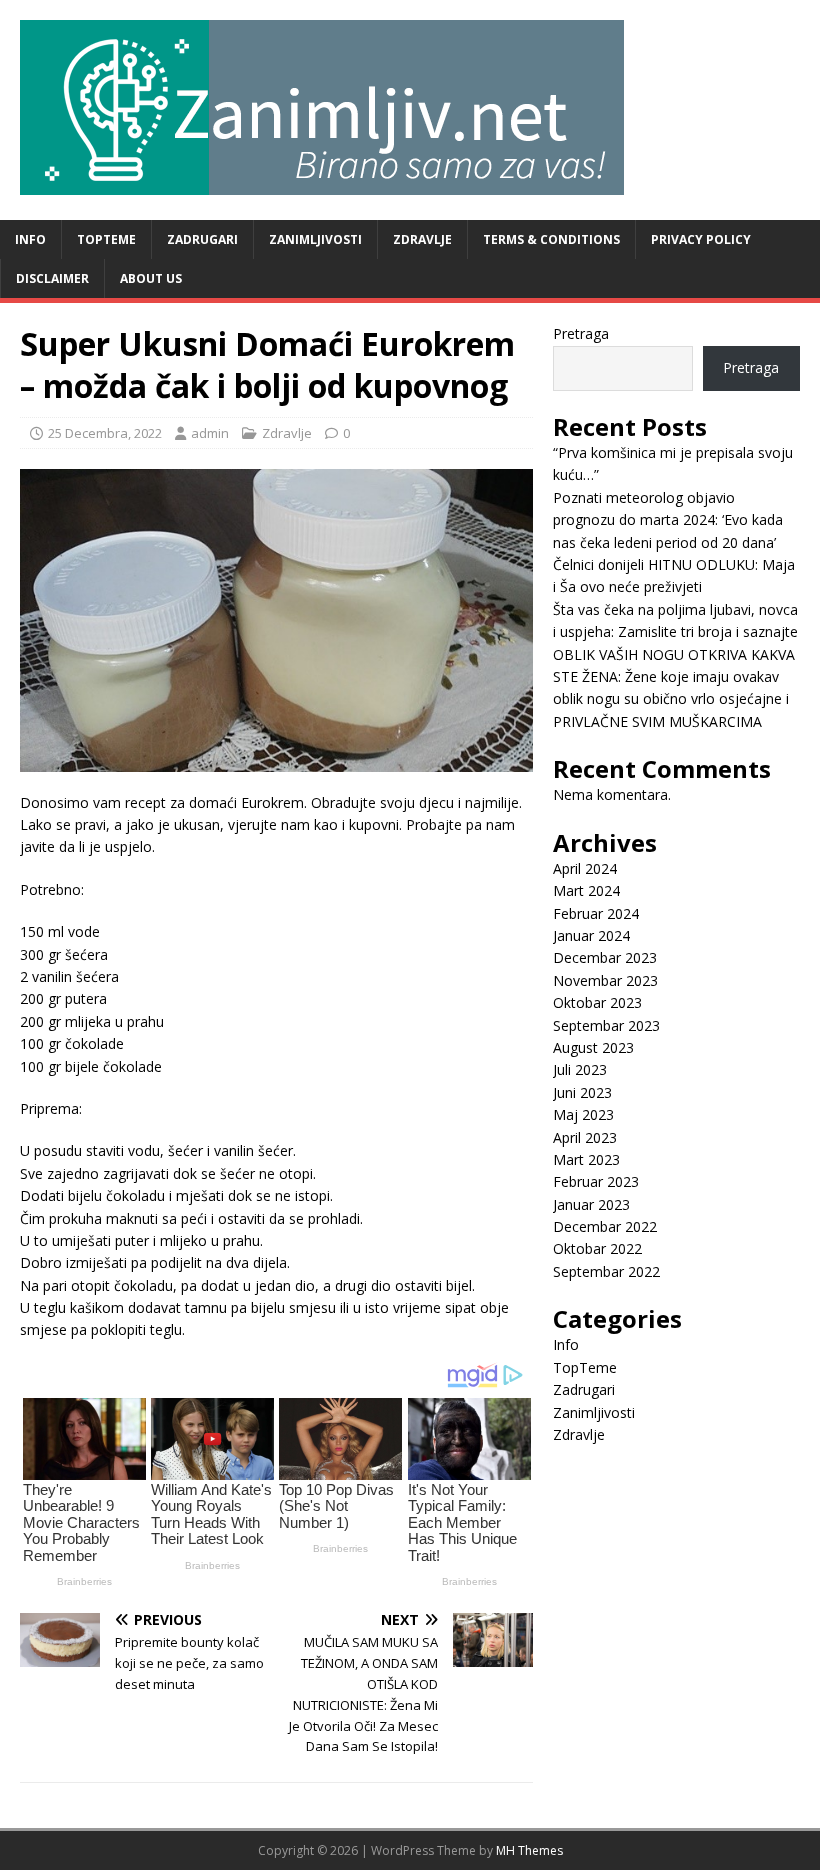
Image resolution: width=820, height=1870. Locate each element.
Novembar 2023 (605, 980)
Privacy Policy (701, 239)
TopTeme (106, 239)
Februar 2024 (596, 913)
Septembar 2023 (606, 1025)
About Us (151, 278)
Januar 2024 (591, 935)
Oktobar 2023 (597, 1002)
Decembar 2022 (605, 1226)
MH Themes (529, 1850)
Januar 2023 (591, 1204)
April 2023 (585, 1137)
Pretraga (581, 333)
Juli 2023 (580, 1069)
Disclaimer (52, 278)
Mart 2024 (586, 890)
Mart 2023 (586, 1159)
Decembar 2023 (605, 957)
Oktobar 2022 (597, 1248)
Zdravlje (422, 239)
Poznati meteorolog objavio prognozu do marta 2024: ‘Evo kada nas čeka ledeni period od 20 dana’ (668, 520)
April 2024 (585, 868)
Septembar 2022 (606, 1271)
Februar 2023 (596, 1181)
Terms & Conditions (551, 239)
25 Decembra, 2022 (105, 433)
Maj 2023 (583, 1114)
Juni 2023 (582, 1092)
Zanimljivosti (315, 239)
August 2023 (593, 1047)
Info (30, 239)
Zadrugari (202, 239)
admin (210, 433)
